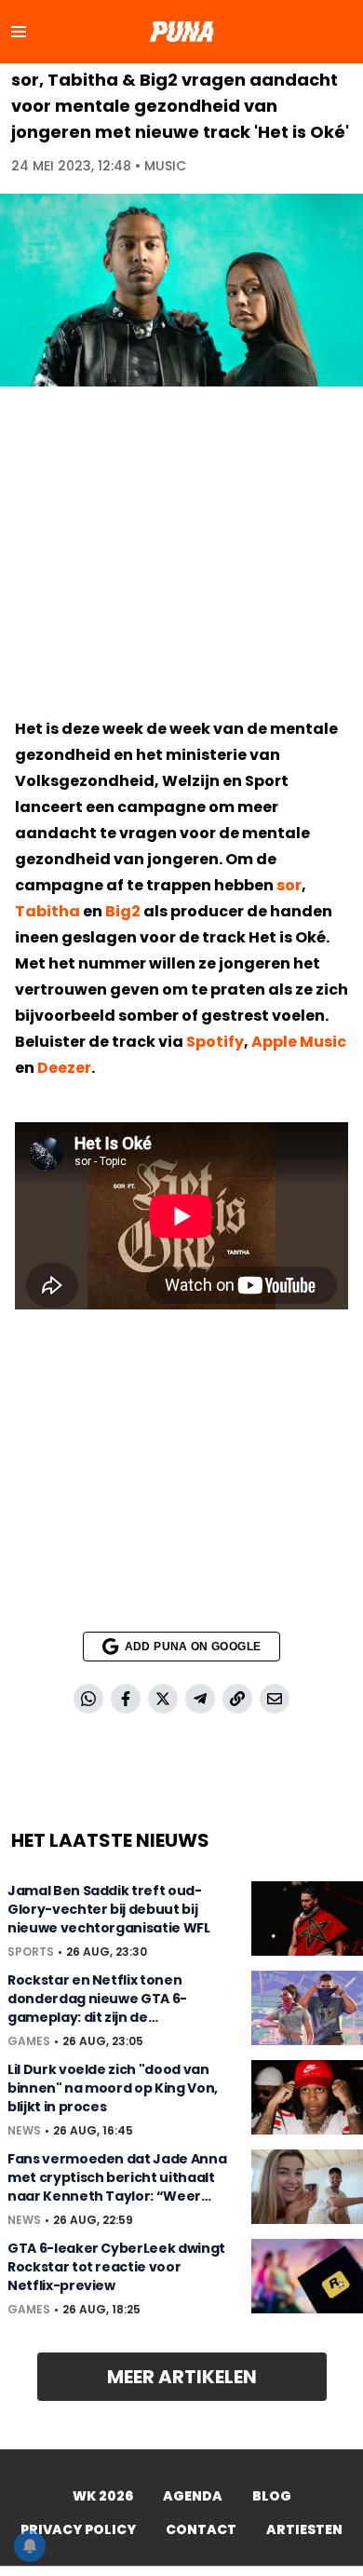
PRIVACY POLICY (78, 2529)
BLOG (272, 2496)
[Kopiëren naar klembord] (237, 1699)
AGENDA (193, 2496)
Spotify (215, 1042)
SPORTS (31, 1952)
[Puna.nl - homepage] (181, 32)
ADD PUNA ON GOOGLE (193, 1647)
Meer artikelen (182, 2377)
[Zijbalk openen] (19, 32)
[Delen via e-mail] (275, 1699)
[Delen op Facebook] (126, 1699)
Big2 (123, 911)
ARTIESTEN (304, 2529)
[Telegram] (200, 1699)
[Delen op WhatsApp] (88, 1699)
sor (289, 885)
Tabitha (47, 911)
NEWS (24, 2131)
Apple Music (299, 1042)
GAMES (29, 2041)
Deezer (64, 1068)
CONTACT (201, 2529)
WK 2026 (103, 2496)
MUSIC (165, 166)
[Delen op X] (163, 1699)
